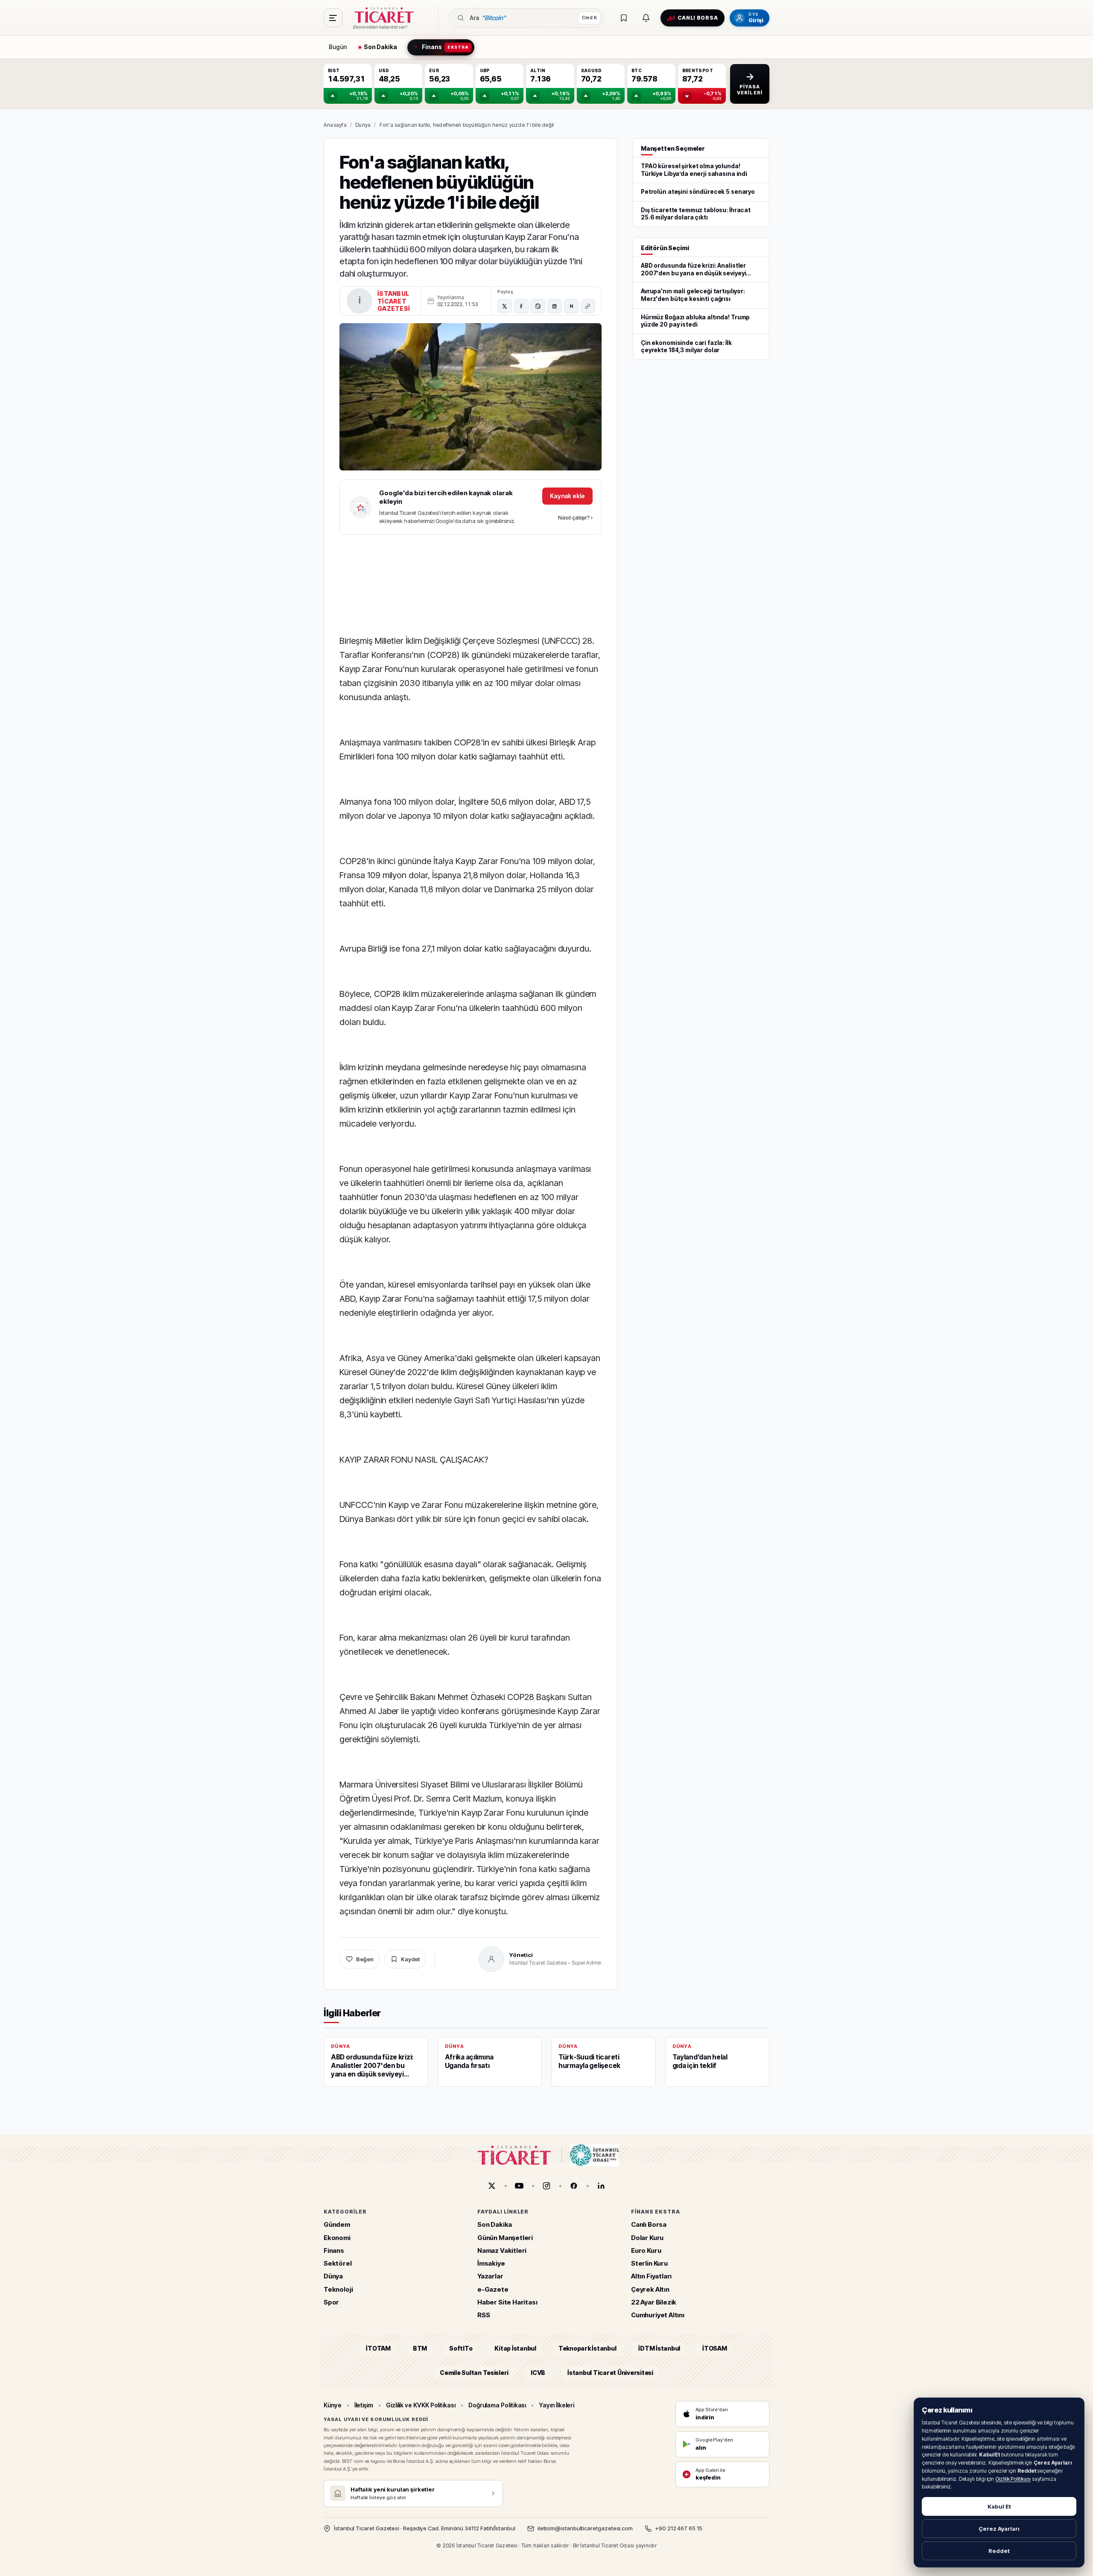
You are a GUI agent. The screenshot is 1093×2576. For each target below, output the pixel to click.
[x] (492, 2186)
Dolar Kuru (647, 2237)
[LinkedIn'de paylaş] (555, 306)
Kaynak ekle (567, 496)
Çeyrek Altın (650, 2289)
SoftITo (461, 2348)
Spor (331, 2302)
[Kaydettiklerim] (624, 18)
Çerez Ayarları (999, 2529)
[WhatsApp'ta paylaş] (538, 306)
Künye (333, 2405)
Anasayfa (335, 125)
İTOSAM (715, 2348)
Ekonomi (337, 2237)
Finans (334, 2250)
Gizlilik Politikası (1013, 2479)
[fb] (574, 2186)
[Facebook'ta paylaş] (521, 306)
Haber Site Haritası (507, 2302)
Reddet (999, 2551)
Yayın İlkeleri (557, 2405)
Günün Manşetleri (505, 2237)
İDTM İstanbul (659, 2348)
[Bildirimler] (646, 18)
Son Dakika (495, 2224)
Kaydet (410, 1959)
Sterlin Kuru (649, 2263)
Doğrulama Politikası (497, 2405)
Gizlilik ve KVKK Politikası (421, 2405)
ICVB (538, 2372)
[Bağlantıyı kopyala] (588, 306)
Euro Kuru (646, 2250)
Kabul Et (999, 2506)
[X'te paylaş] (505, 306)
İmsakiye (491, 2263)
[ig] (546, 2186)
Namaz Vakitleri (502, 2250)
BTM (420, 2348)
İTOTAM (378, 2348)
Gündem (337, 2224)
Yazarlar (490, 2276)
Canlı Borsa (649, 2224)
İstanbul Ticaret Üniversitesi (610, 2372)
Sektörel (338, 2263)
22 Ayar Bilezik (654, 2302)
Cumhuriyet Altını (658, 2315)
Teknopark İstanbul (587, 2348)
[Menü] (333, 18)
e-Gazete (493, 2289)
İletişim (364, 2405)
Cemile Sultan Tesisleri (474, 2372)
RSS (484, 2315)
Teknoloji (338, 2289)
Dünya (363, 125)
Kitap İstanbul (515, 2348)
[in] (601, 2186)
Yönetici (521, 1955)
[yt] (519, 2186)
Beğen (365, 1959)
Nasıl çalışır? (575, 517)
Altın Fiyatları (651, 2276)
